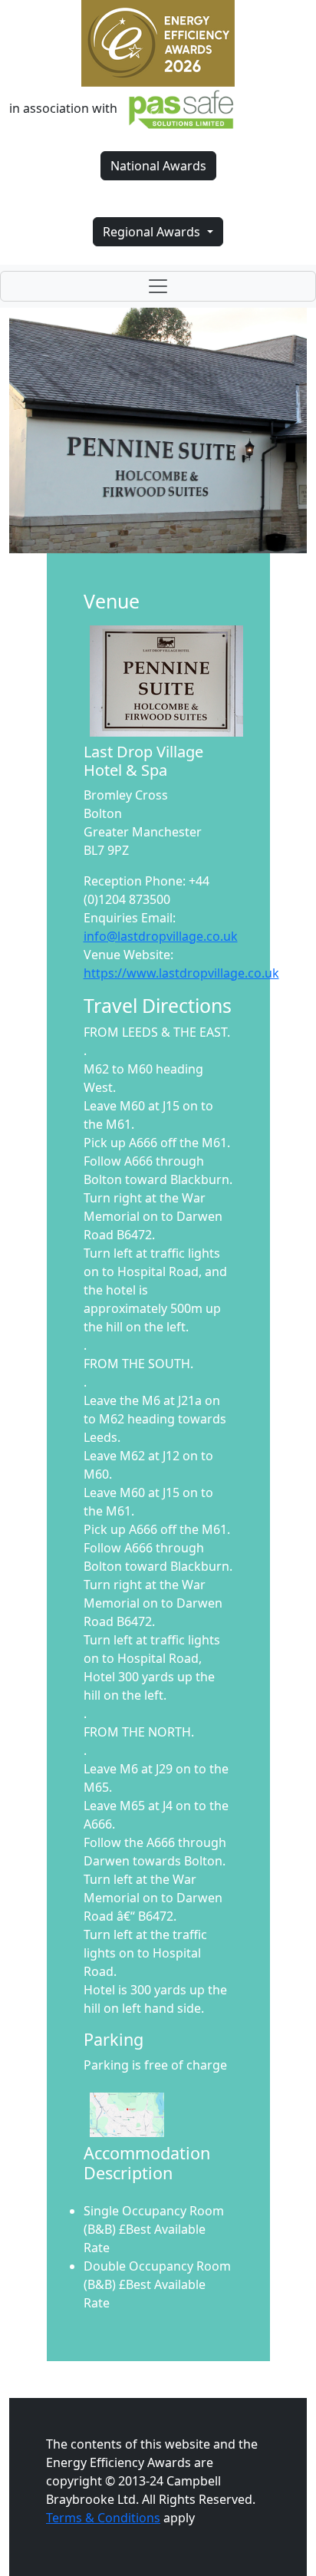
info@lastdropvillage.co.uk (161, 936)
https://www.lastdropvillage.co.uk (181, 973)
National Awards (158, 166)
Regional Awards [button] (153, 232)
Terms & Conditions (103, 2518)
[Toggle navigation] (158, 286)
